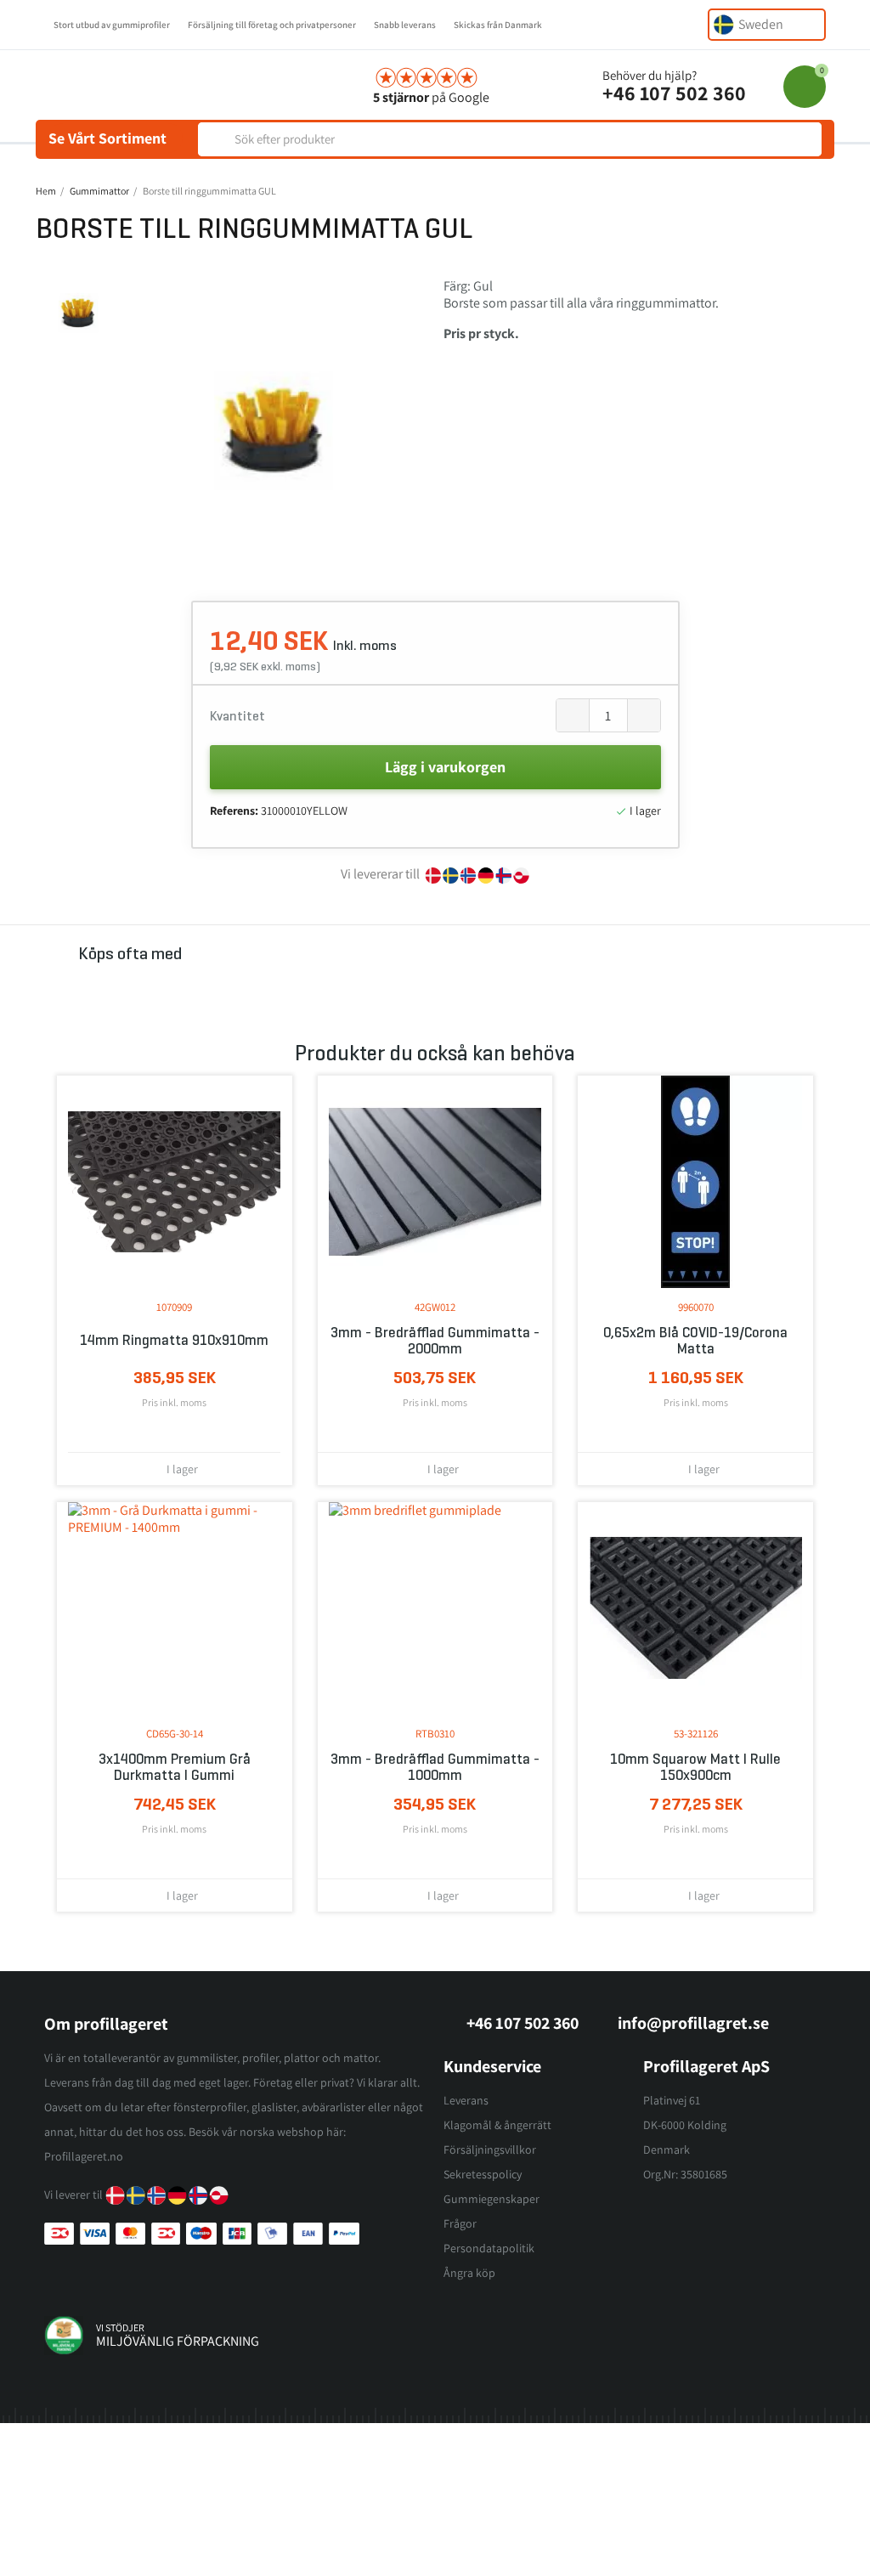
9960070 (696, 1307)
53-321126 (696, 1734)
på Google (431, 97)
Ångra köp (469, 2273)
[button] (136, 431)
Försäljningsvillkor (490, 2149)
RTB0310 (435, 1734)
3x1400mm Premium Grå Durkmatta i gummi (175, 1767)
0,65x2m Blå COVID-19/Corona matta (695, 1341)
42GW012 (435, 1307)
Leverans (466, 2100)
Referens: (234, 811)
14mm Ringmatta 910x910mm (174, 1340)
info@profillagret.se (693, 2023)
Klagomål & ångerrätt (497, 2125)
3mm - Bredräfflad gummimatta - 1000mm (435, 1767)
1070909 (174, 1307)
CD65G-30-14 (175, 1734)
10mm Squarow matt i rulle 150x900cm (695, 1767)
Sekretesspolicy (483, 2174)
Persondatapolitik (489, 2248)
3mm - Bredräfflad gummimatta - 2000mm (435, 1341)
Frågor (460, 2223)
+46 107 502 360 (674, 93)
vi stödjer (120, 2327)
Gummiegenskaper (491, 2199)
